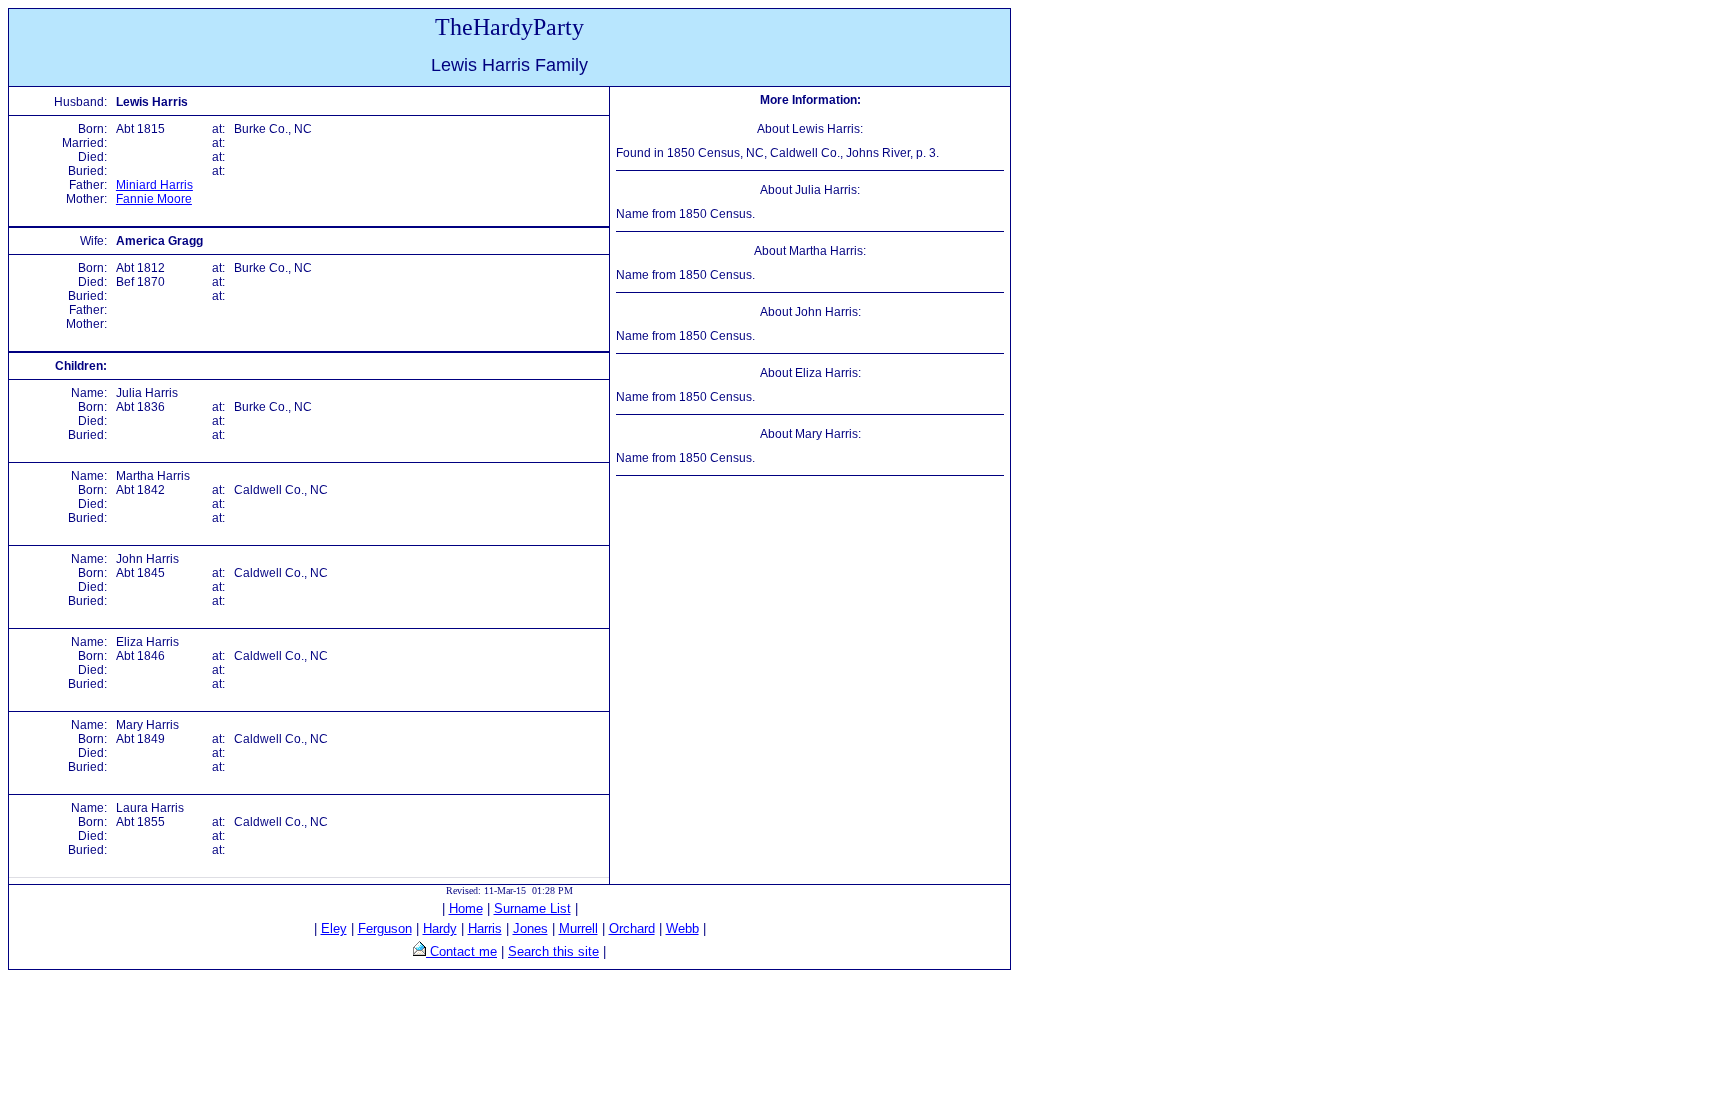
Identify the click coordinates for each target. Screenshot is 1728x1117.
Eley (334, 928)
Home (466, 908)
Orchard (632, 928)
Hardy (440, 928)
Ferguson (385, 928)
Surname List (532, 908)
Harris (485, 928)
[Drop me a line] (419, 951)
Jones (530, 928)
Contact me (461, 951)
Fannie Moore (154, 199)
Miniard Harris (154, 185)
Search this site (553, 951)
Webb (682, 928)
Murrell (578, 928)
